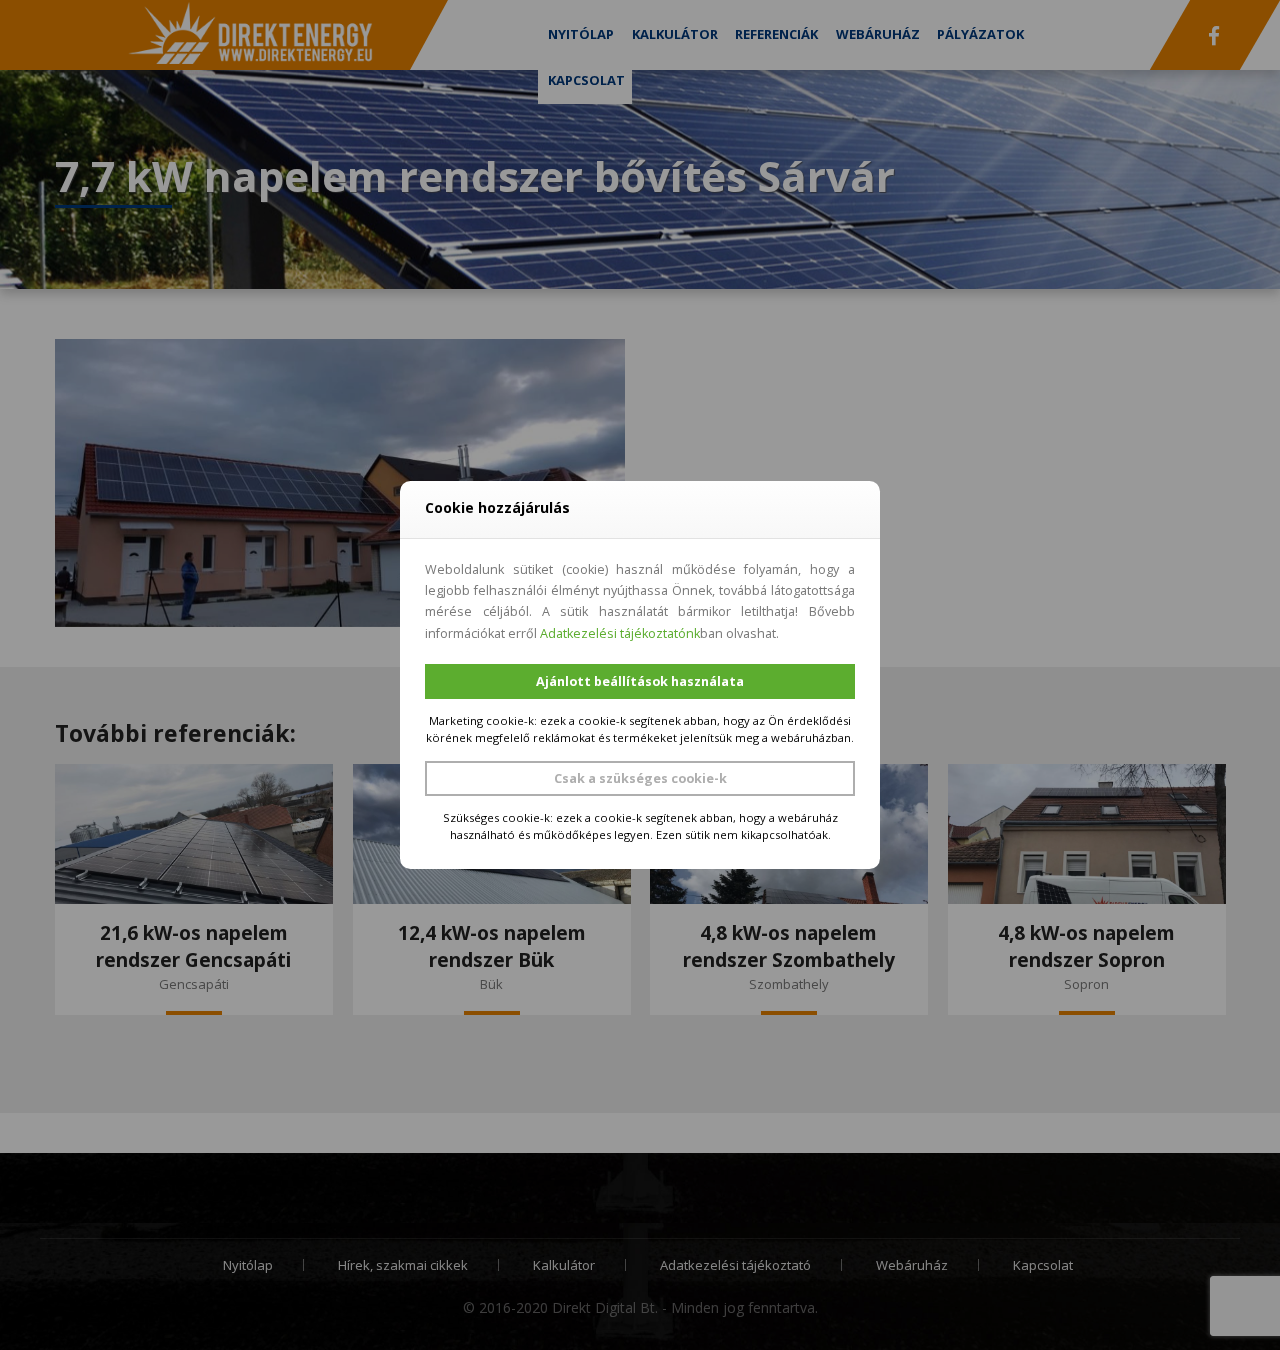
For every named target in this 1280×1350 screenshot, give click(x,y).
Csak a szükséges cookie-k (640, 778)
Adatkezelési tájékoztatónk (620, 633)
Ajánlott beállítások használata (640, 681)
